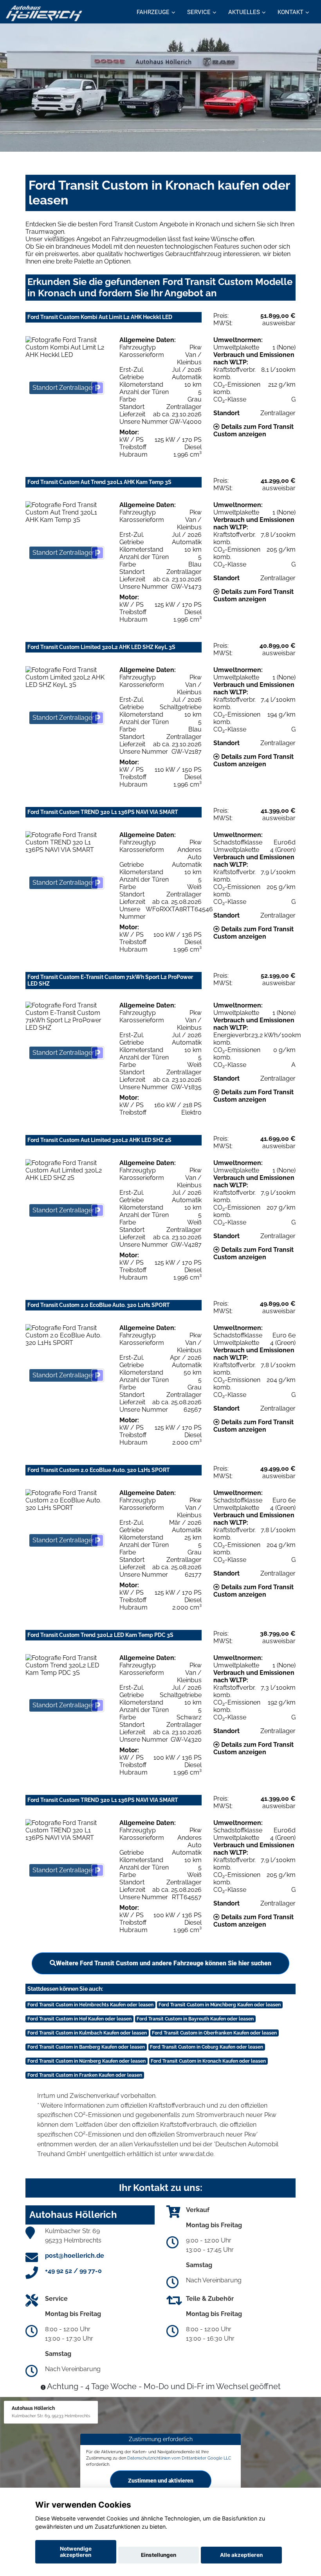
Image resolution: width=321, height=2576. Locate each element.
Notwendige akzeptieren (76, 2552)
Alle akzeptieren (241, 2555)
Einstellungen (159, 2555)
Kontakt (290, 12)
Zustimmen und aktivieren (161, 2481)
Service (199, 12)
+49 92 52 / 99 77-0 (73, 2271)
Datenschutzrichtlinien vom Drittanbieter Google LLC (179, 2458)
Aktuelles (244, 12)
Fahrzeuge (153, 12)
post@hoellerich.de (75, 2256)
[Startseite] (44, 13)
